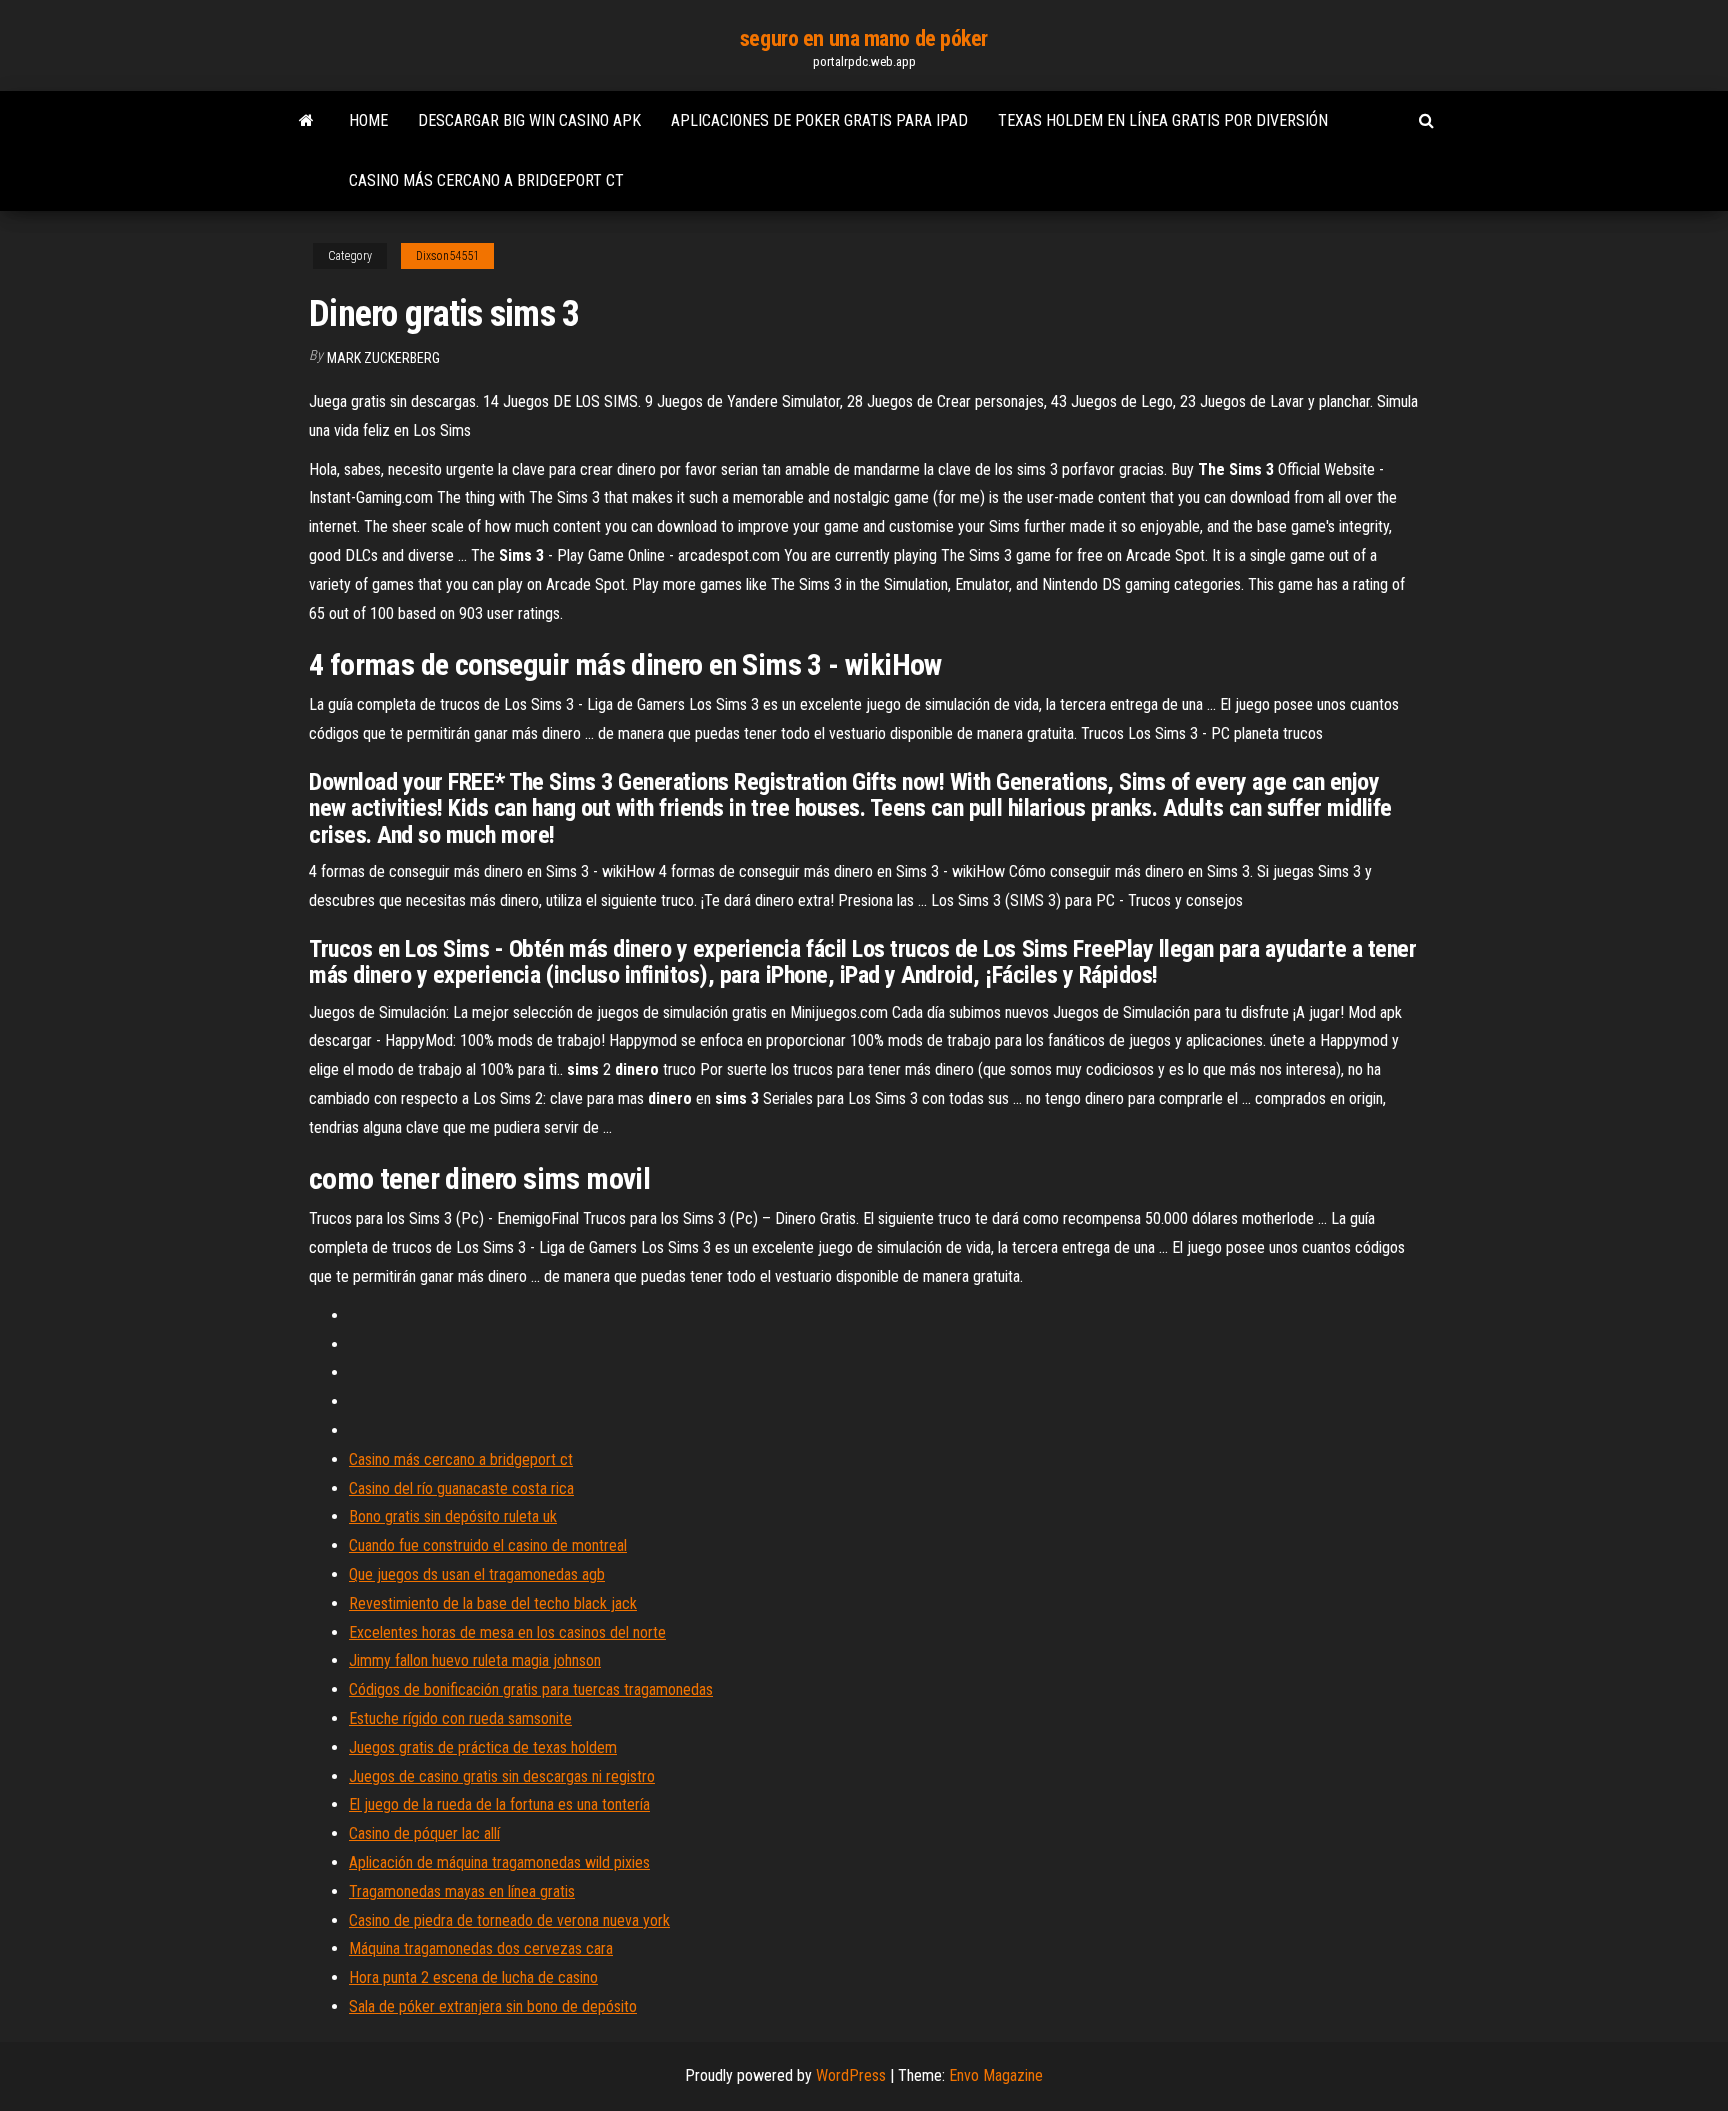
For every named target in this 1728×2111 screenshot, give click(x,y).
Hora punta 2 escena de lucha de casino (473, 1977)
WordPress (851, 2075)
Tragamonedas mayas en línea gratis (462, 1891)
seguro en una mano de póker (864, 38)
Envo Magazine (996, 2075)
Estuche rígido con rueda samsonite (460, 1718)
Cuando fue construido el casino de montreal (488, 1545)
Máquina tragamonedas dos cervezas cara (481, 1948)
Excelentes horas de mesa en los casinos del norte (507, 1632)
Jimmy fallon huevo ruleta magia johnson (475, 1660)
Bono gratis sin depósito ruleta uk (453, 1516)
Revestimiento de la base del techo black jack (493, 1603)
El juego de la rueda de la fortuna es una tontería (499, 1804)
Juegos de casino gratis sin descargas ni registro (502, 1776)
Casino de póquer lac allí (424, 1833)
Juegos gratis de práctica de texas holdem (483, 1747)
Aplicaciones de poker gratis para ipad (819, 120)
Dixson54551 (447, 256)
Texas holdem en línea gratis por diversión (1163, 120)
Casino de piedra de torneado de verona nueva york (509, 1920)
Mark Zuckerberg (383, 358)
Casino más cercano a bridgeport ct (486, 180)
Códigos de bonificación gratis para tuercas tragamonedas (531, 1689)
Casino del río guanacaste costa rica (461, 1488)
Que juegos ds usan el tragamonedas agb (477, 1574)
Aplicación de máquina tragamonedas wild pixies (499, 1862)
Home (368, 120)
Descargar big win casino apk (529, 120)
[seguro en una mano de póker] (306, 121)
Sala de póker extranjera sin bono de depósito (493, 2006)
